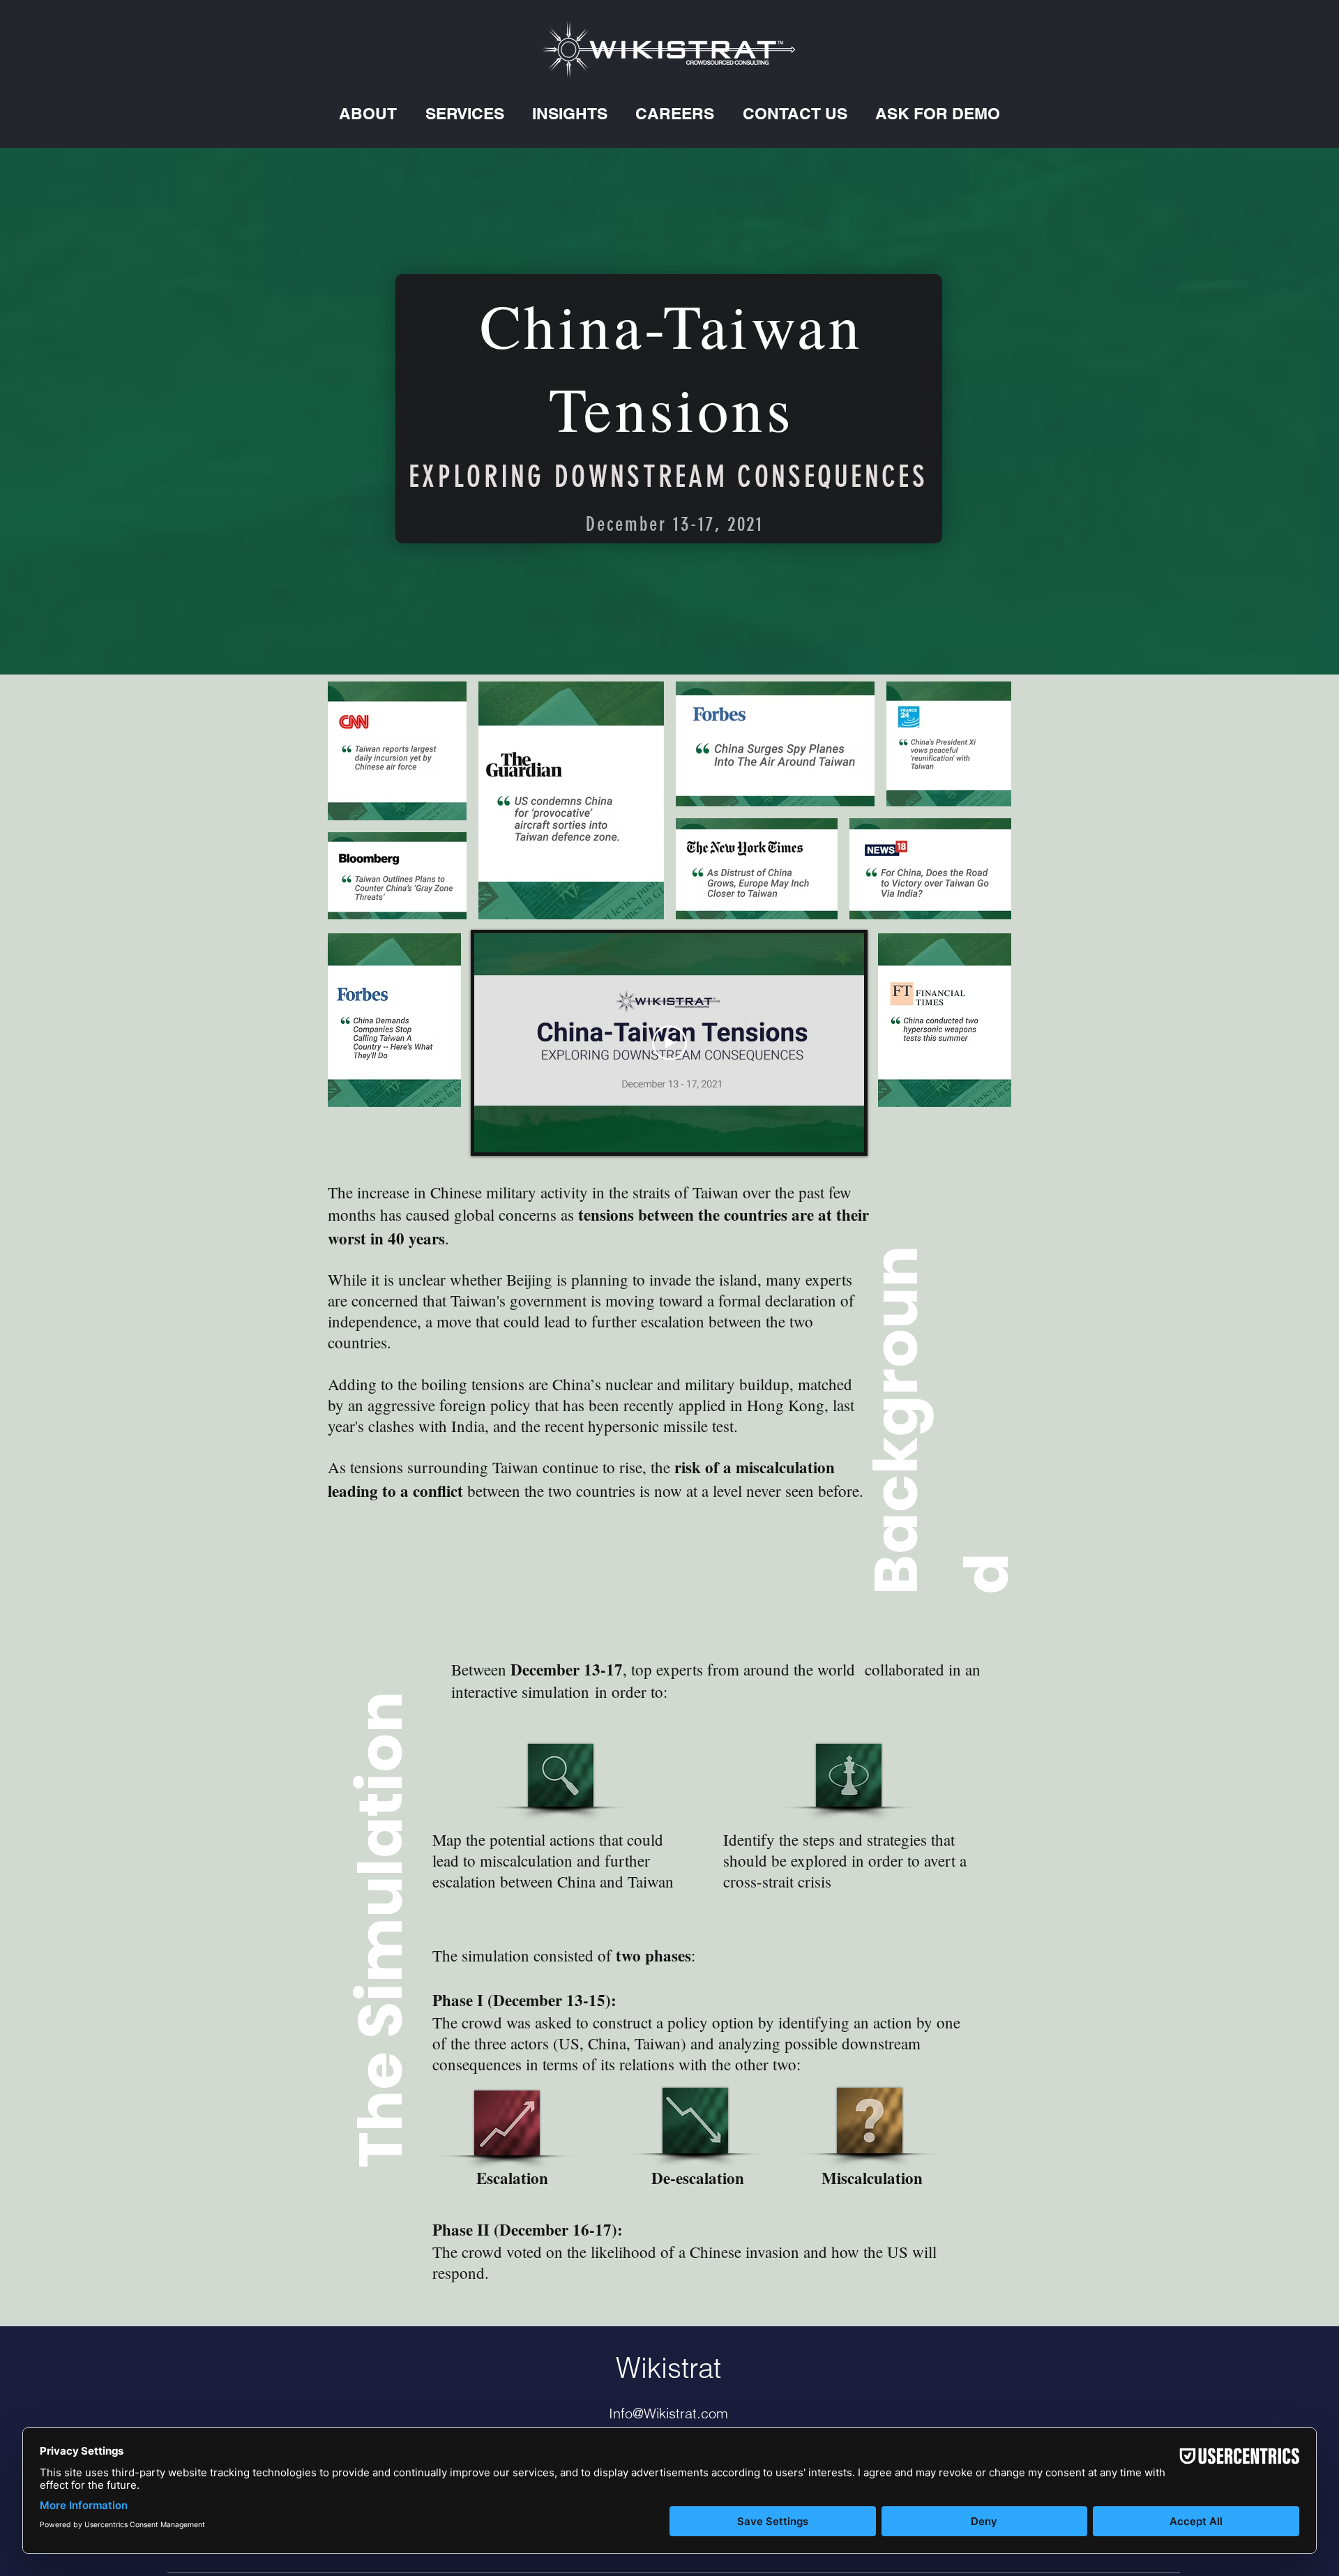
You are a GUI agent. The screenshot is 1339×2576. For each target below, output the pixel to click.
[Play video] (669, 1043)
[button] (368, 113)
